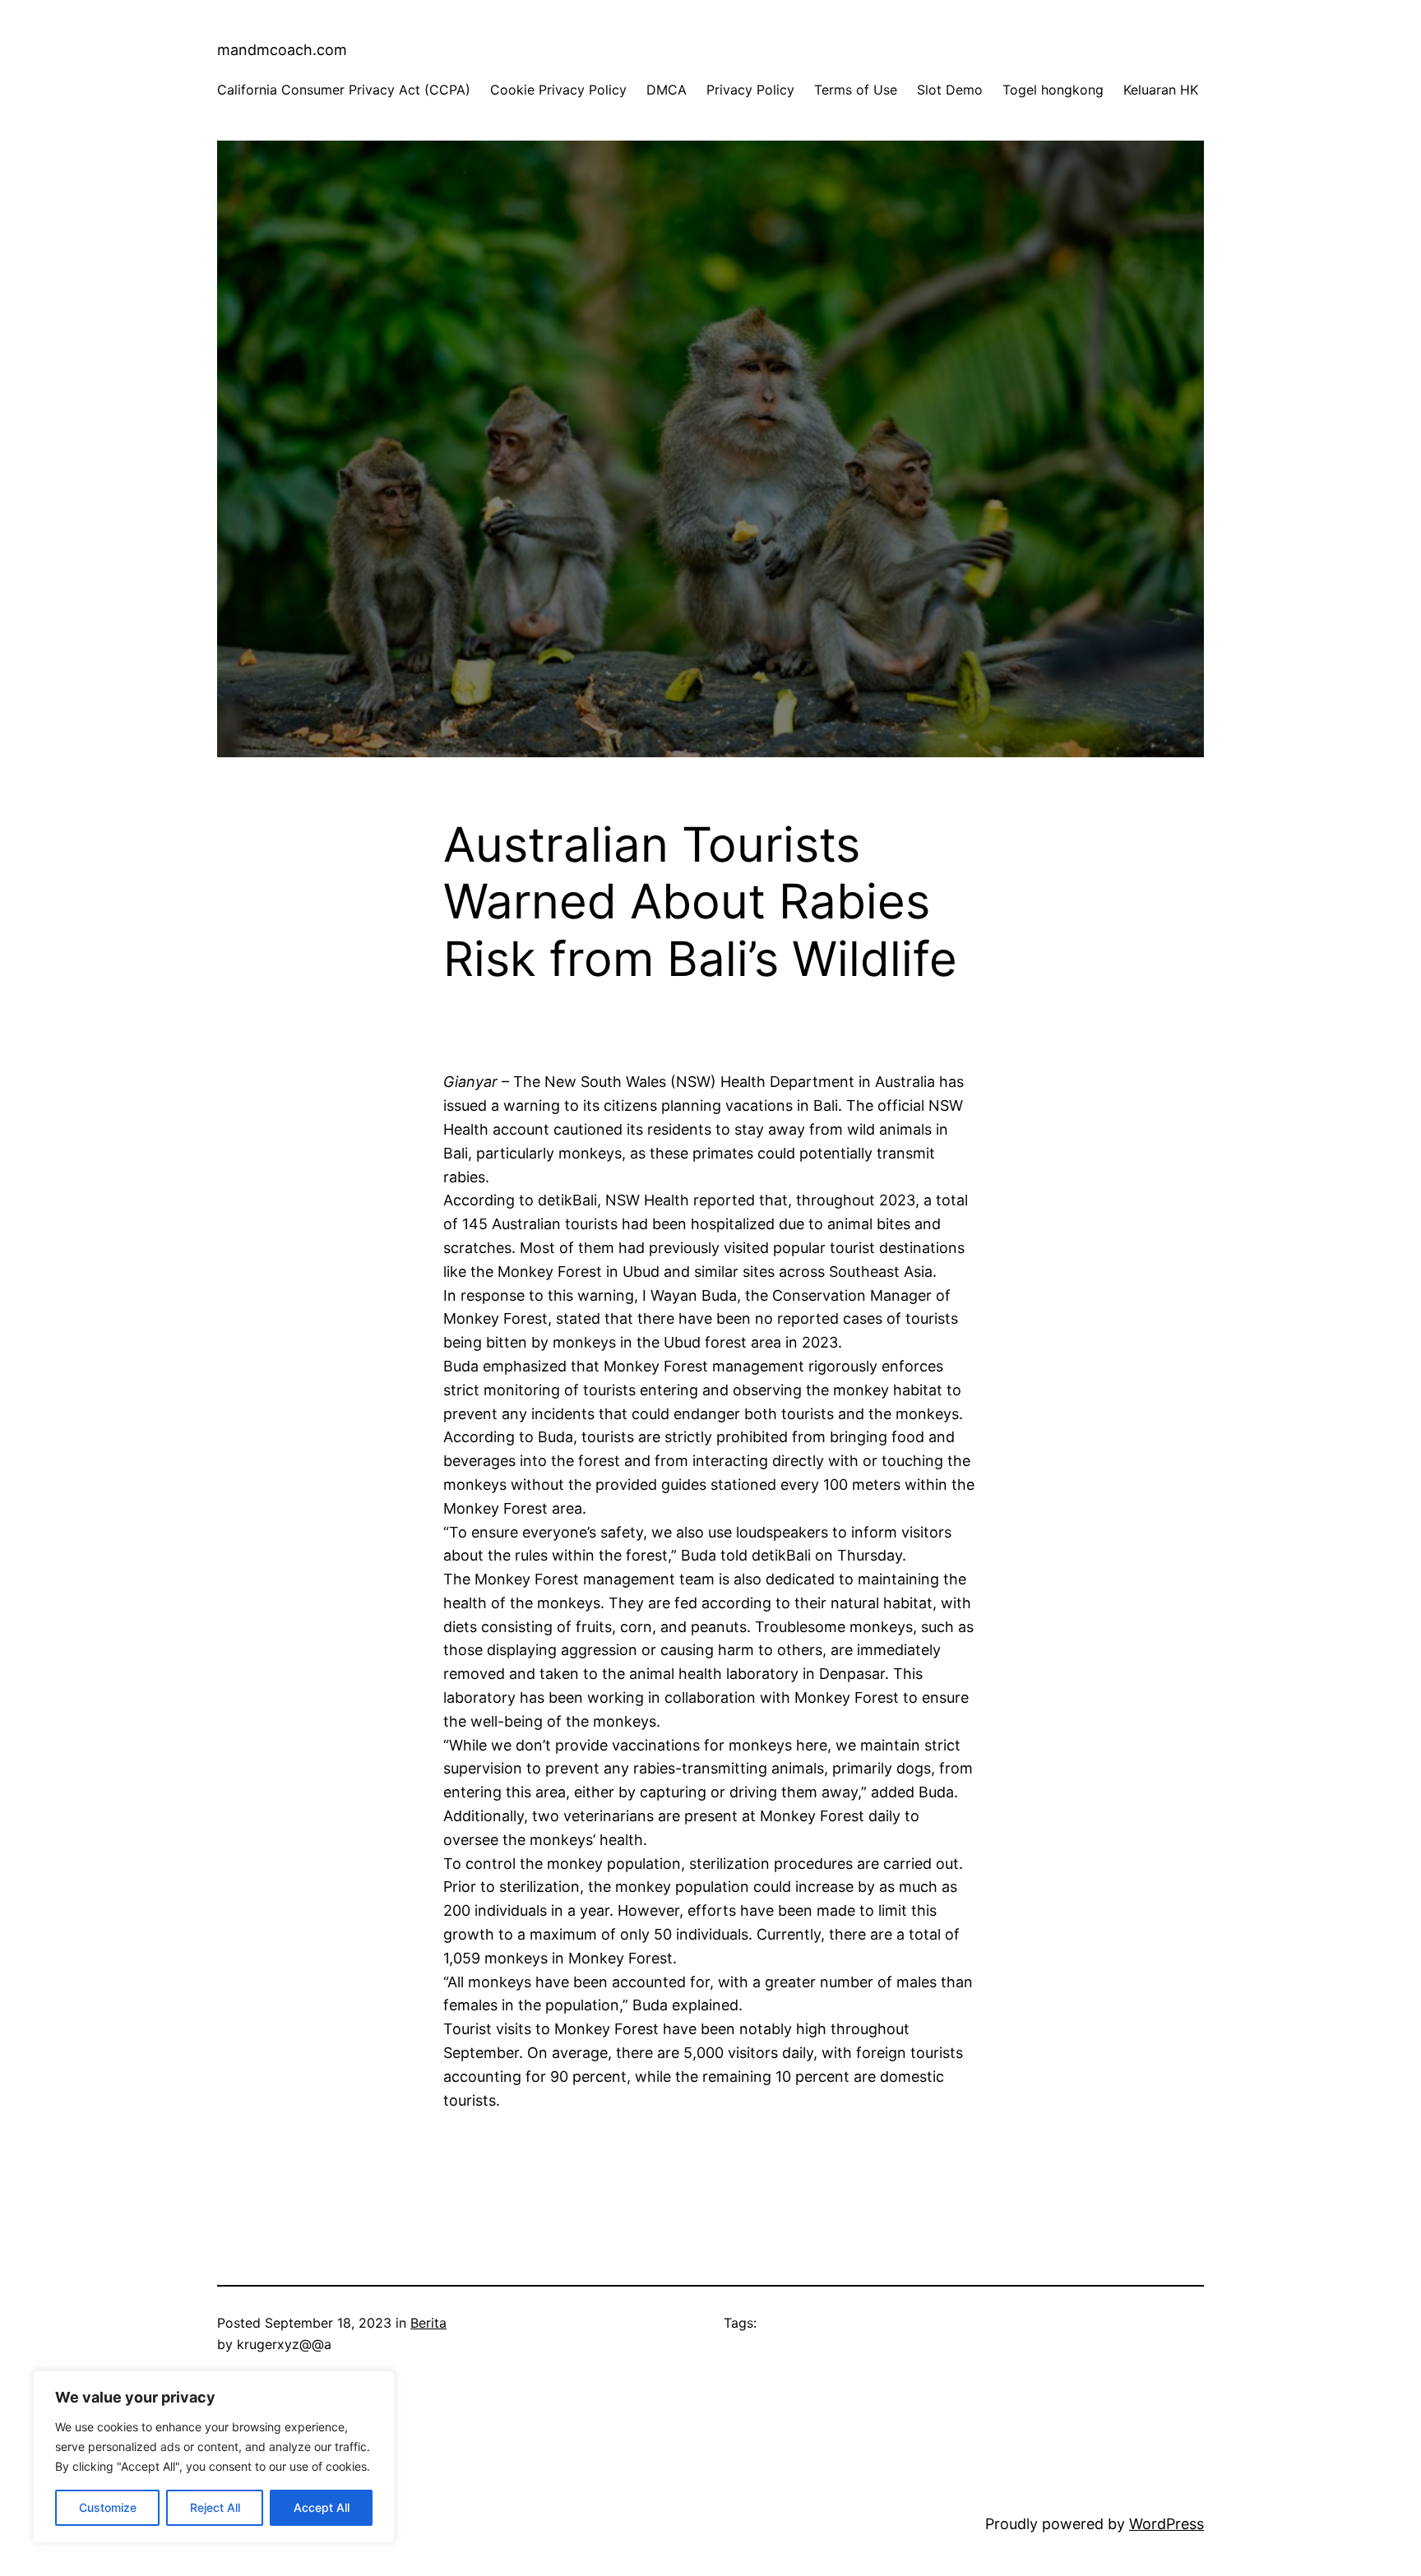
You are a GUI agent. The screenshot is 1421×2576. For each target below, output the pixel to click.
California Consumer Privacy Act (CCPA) (344, 90)
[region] (214, 2457)
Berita (428, 2323)
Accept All (322, 2507)
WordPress (1166, 2524)
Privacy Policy (750, 90)
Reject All (215, 2507)
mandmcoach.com (282, 50)
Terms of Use (856, 90)
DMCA (667, 90)
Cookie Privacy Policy (558, 90)
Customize (108, 2507)
